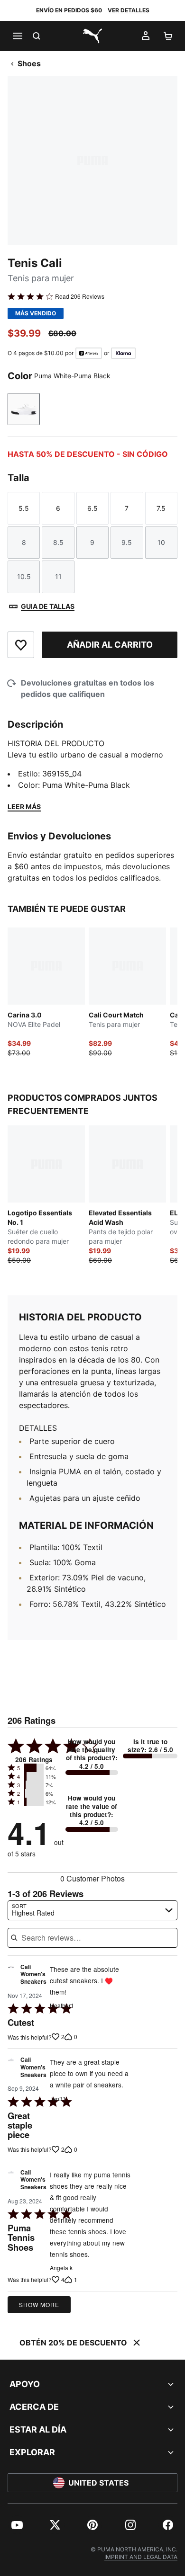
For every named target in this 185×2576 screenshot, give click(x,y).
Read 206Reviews (80, 296)
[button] (34, 1768)
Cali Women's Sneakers (33, 1974)
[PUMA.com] (92, 36)
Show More (39, 2304)
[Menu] (17, 36)
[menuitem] (17, 2525)
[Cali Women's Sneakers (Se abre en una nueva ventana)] (11, 1977)
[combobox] (92, 1910)
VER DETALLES (129, 10)
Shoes (29, 63)
